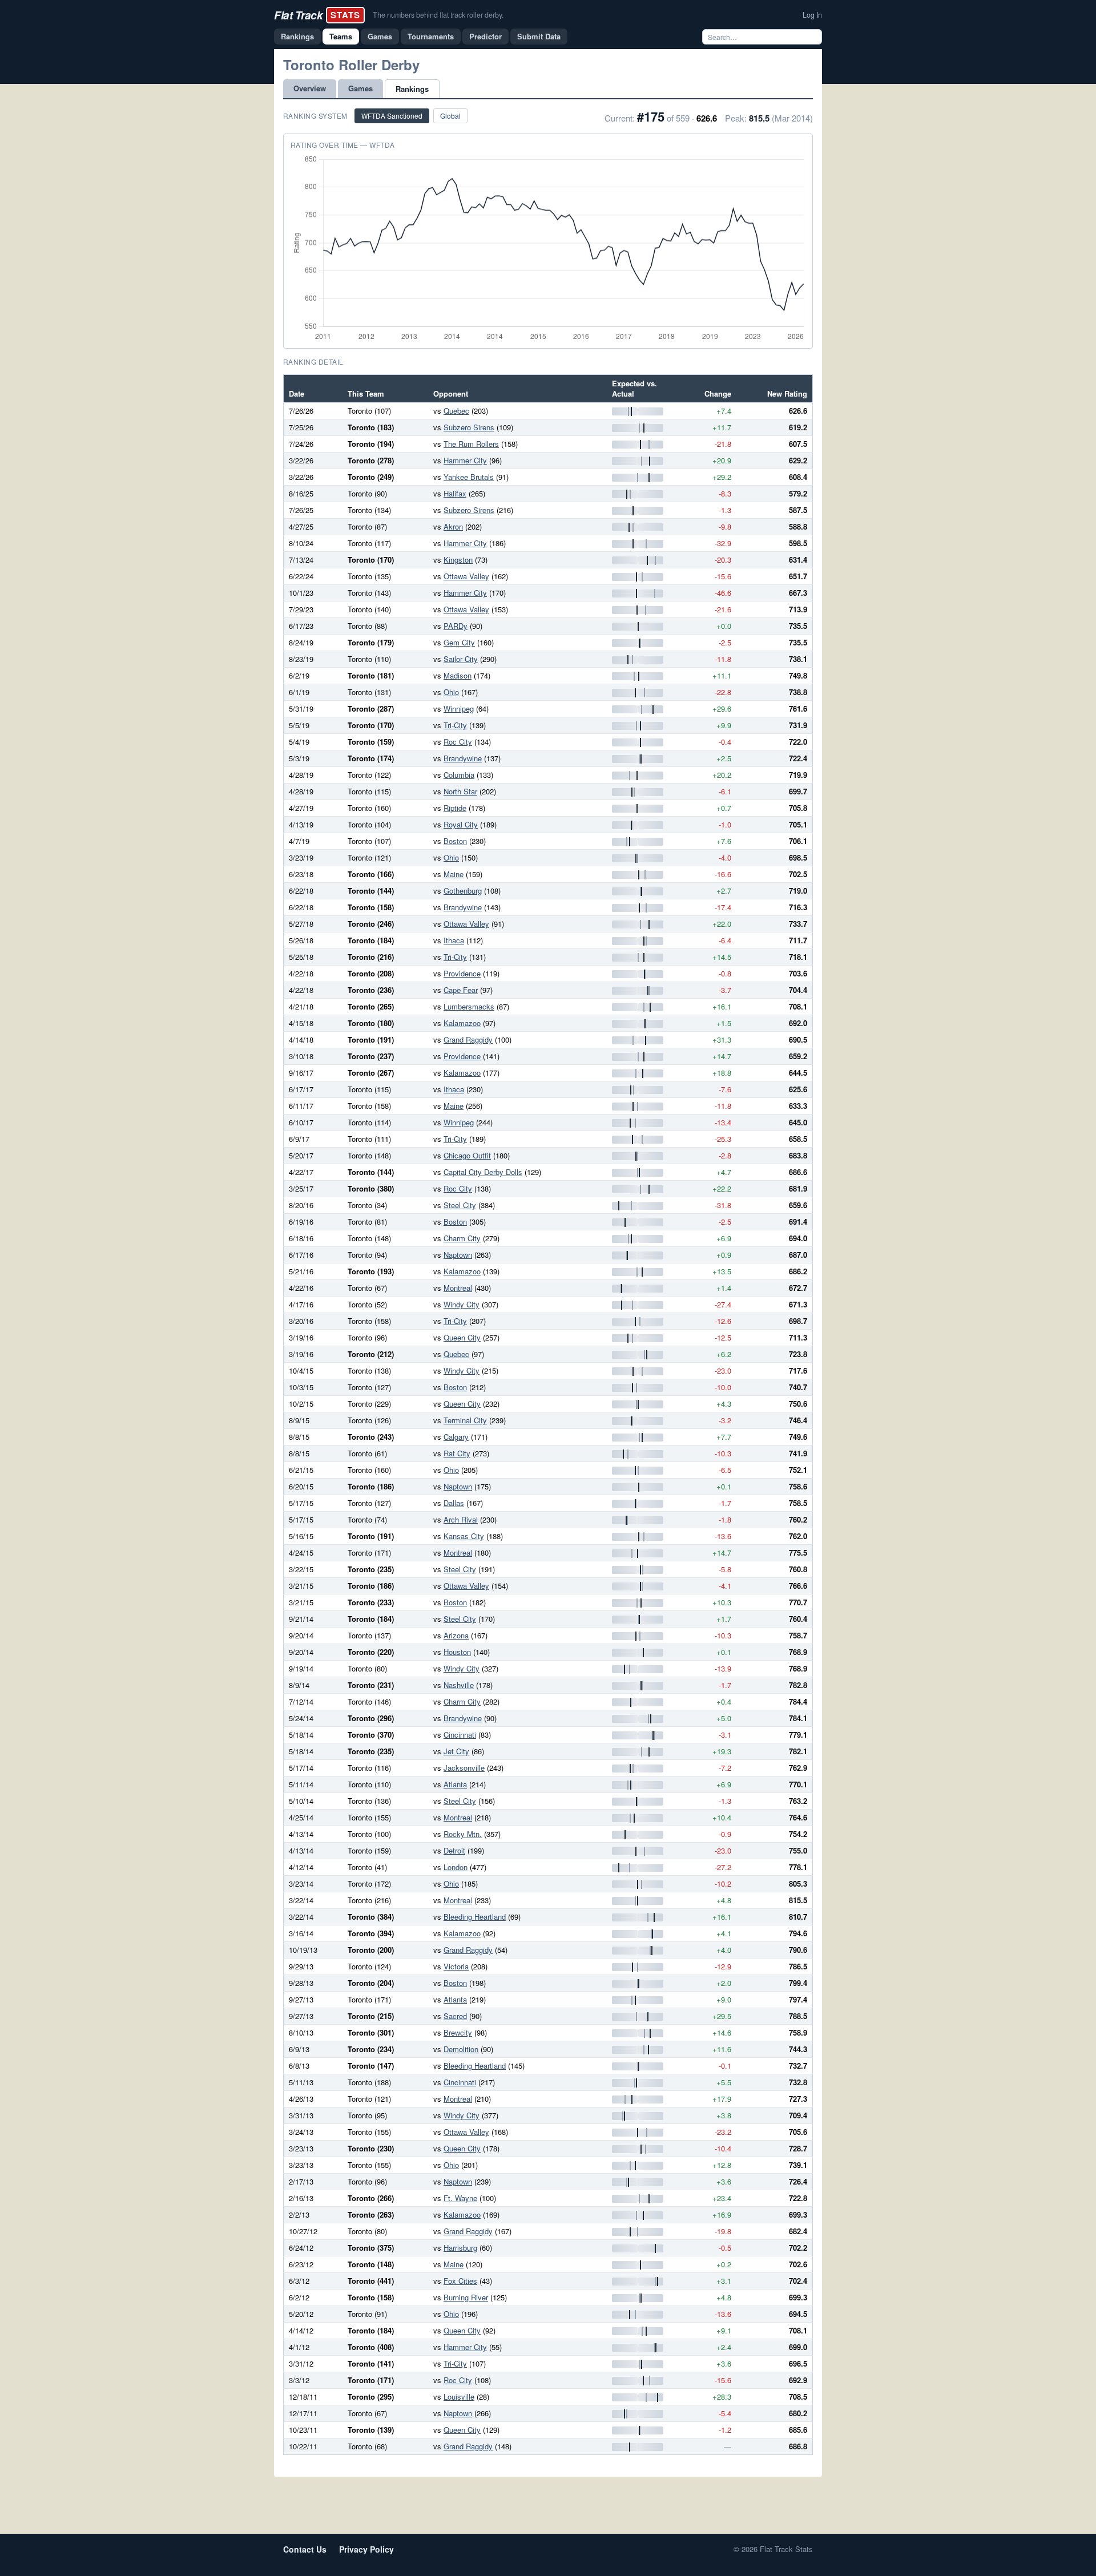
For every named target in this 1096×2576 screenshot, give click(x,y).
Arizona (456, 1635)
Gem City (459, 642)
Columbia (459, 775)
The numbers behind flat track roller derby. (438, 15)
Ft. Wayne (460, 2198)
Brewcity (458, 2032)
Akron (453, 526)
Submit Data (539, 36)
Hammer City (465, 460)
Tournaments (431, 36)
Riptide (455, 808)
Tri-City (455, 725)
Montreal (458, 1288)
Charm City (462, 1238)
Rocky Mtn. (463, 1834)
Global (450, 116)
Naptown (458, 1255)
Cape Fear (461, 990)
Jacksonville (464, 1768)
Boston (455, 841)
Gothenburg (463, 891)
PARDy (456, 626)
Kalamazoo (462, 1023)
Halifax (455, 493)
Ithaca (454, 940)
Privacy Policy (366, 2549)
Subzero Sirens (469, 427)
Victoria (456, 1966)
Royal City (461, 824)
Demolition (461, 2049)
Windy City (462, 1304)
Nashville (459, 1685)
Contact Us (305, 2549)
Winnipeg (459, 708)
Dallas (454, 1503)
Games (380, 36)
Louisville (459, 2397)
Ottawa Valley (466, 576)
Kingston (458, 560)
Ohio (451, 692)
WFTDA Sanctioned (392, 116)
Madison (458, 675)
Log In (812, 15)
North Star (460, 791)
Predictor (485, 36)
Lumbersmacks (469, 1006)
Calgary (456, 1437)
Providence (462, 973)
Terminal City (465, 1420)
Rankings (297, 36)
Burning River (466, 2297)
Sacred (455, 2016)
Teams (341, 36)
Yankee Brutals (469, 477)
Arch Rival (461, 1519)
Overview (310, 88)
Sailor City (461, 659)
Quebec (456, 411)
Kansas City (464, 1536)
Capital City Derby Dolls (483, 1172)
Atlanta (455, 1784)
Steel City (460, 1205)
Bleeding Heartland (475, 1917)
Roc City (458, 742)
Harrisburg (460, 2248)
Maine (454, 874)
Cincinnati (460, 1735)
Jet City (456, 1751)
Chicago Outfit (467, 1155)
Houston (457, 1652)
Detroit (454, 1850)
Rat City (457, 1453)
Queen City (462, 1337)
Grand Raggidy (468, 1039)
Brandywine (463, 758)
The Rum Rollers (471, 444)
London (456, 1867)
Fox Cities (460, 2281)
